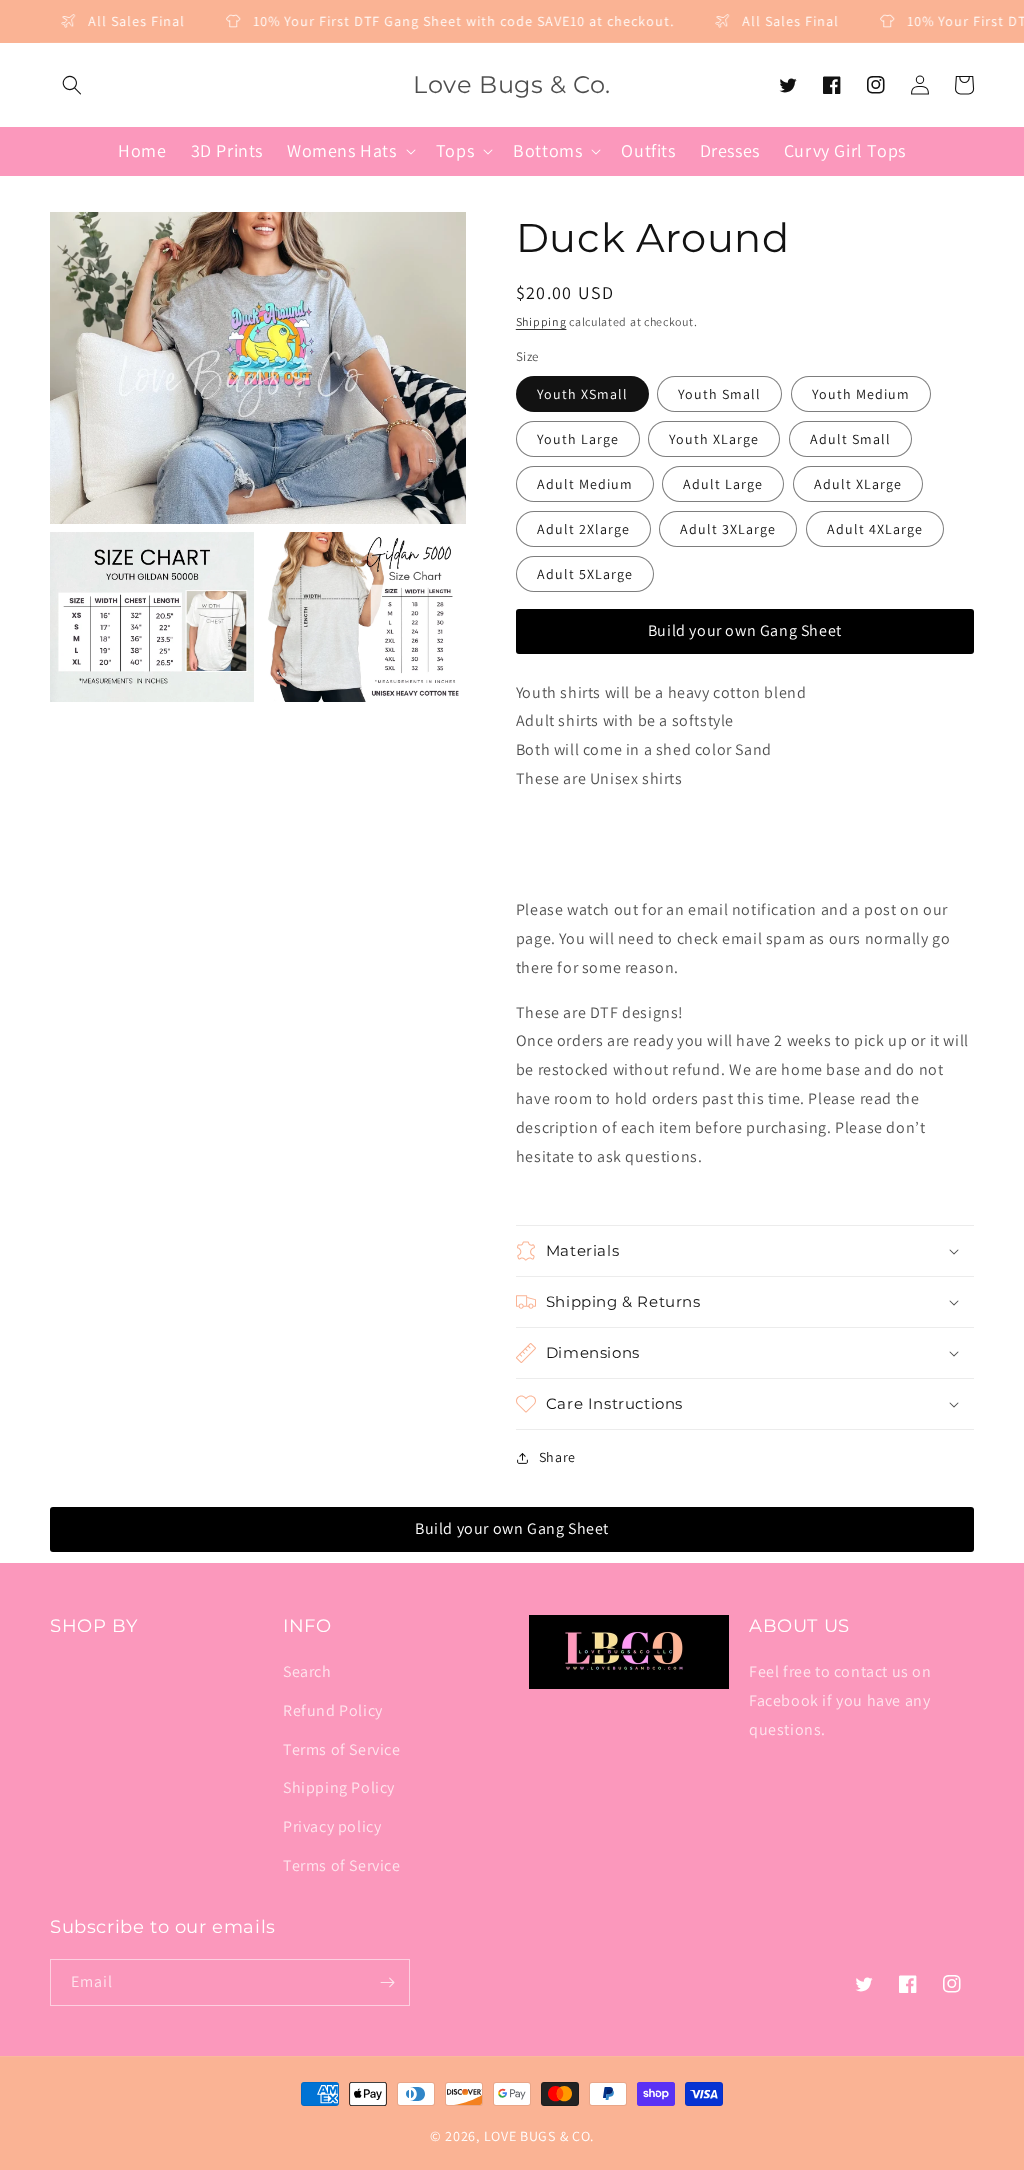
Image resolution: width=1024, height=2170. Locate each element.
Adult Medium (585, 484)
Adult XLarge (858, 484)
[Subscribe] (387, 1982)
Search (307, 1671)
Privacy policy (332, 1826)
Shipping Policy (339, 1787)
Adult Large (723, 484)
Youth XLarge (714, 439)
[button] (72, 85)
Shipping (541, 321)
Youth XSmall (582, 394)
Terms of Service (342, 1749)
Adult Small (850, 439)
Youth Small (719, 394)
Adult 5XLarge (585, 574)
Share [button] (557, 1457)
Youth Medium (861, 394)
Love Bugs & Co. (539, 2136)
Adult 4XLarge (875, 529)
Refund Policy (333, 1710)
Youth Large (578, 439)
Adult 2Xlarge (583, 529)
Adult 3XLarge (728, 529)
